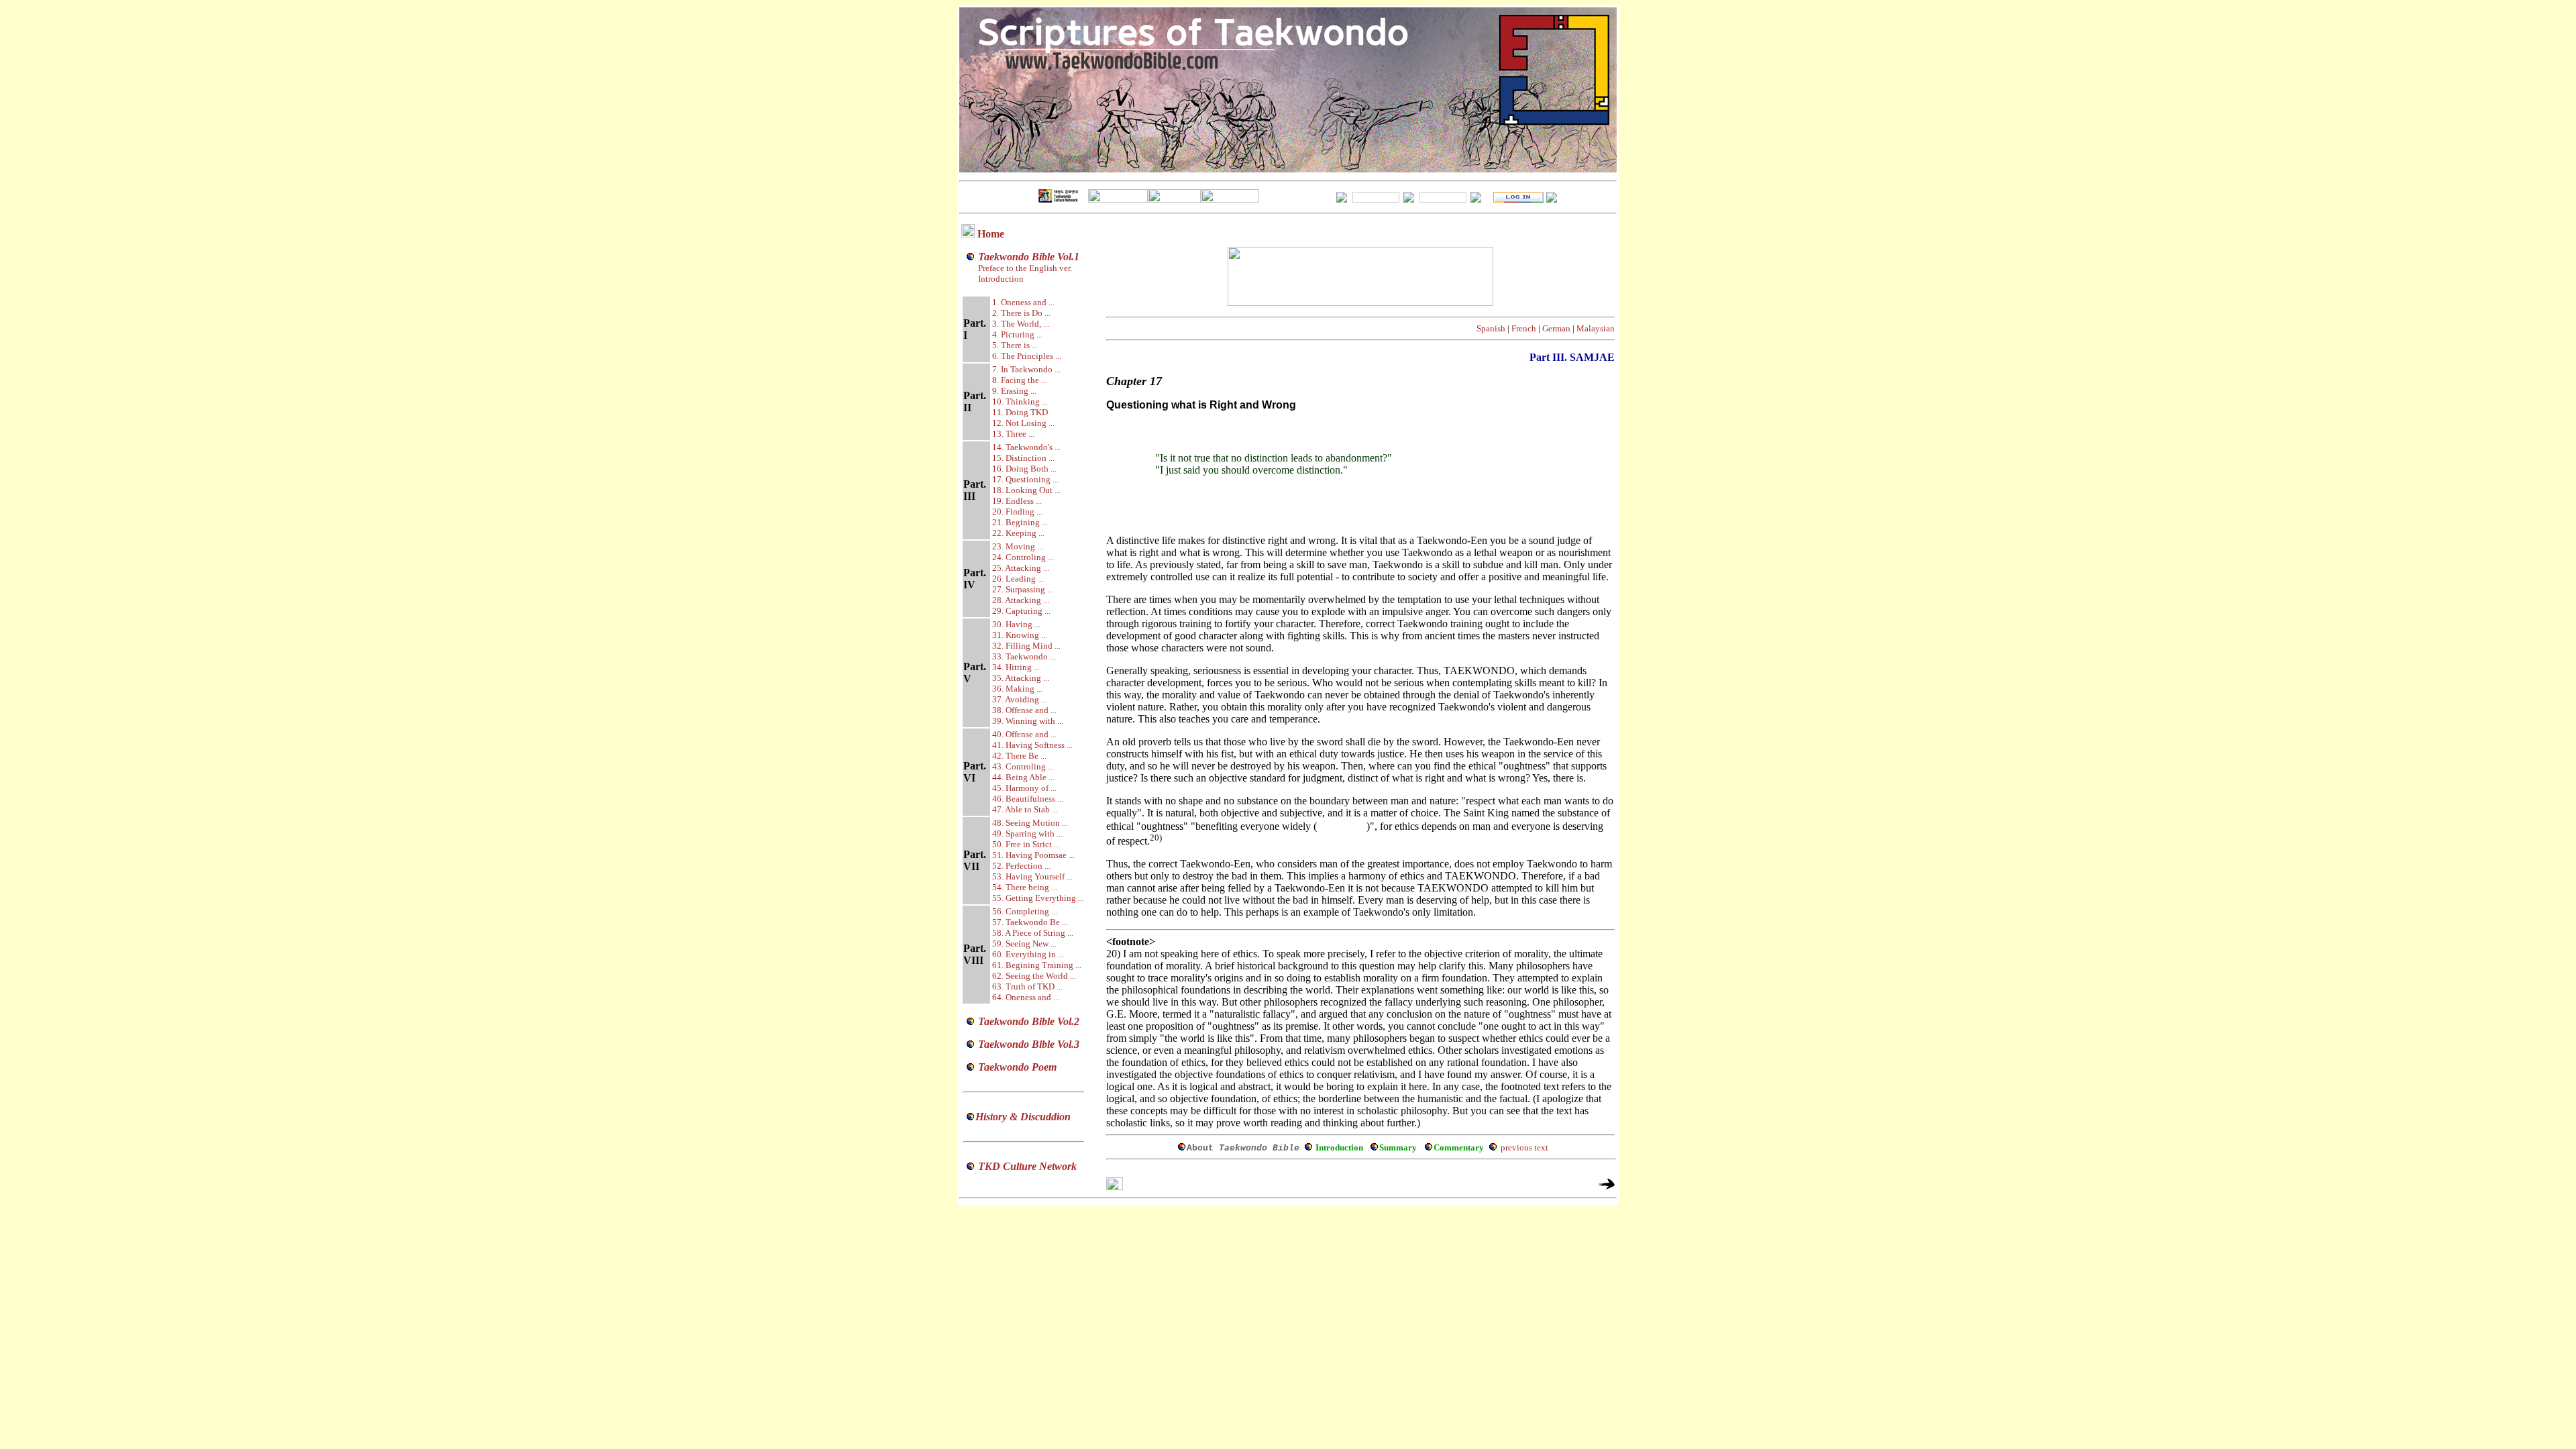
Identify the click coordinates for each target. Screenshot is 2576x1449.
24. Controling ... (1023, 557)
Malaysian (1596, 328)
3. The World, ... (1021, 324)
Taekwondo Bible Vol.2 (1029, 1021)
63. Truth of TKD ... (1027, 986)
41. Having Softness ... (1032, 745)
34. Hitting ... (1016, 667)
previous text (1524, 1147)
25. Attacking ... (1021, 568)
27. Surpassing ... (1023, 589)
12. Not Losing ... (1023, 423)
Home (991, 234)
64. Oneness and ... (1026, 997)
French (1524, 328)
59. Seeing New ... (1024, 944)
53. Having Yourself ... (1032, 876)
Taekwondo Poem (1017, 1067)
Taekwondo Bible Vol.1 (1029, 257)
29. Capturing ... (1021, 611)
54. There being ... (1025, 887)
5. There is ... (1015, 345)
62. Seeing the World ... (1034, 976)
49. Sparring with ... (1027, 834)
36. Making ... (1017, 689)
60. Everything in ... (1028, 954)
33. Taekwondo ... (1024, 656)
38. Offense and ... (1024, 710)
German (1556, 328)
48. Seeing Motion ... (1030, 823)
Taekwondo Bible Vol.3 (1029, 1044)
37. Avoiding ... (1020, 699)
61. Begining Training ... (1037, 965)
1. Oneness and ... (1023, 302)
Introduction (1001, 279)
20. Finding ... (1017, 512)
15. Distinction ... (1023, 458)
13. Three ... (1013, 434)
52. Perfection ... (1021, 866)
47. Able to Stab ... (1025, 809)
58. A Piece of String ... (1033, 933)
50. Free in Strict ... (1026, 844)
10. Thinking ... (1020, 401)
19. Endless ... (1017, 501)
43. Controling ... (1023, 766)
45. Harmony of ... (1024, 788)
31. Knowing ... (1020, 635)
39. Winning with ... (1028, 721)
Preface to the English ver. (1024, 268)
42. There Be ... (1019, 756)
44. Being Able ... (1023, 777)
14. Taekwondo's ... (1026, 447)
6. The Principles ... (1027, 356)
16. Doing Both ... (1024, 469)
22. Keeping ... (1018, 533)
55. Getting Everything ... (1038, 898)
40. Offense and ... (1024, 734)
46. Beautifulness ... (1028, 799)
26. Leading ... (1018, 579)
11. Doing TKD (1020, 412)
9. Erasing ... (1014, 391)
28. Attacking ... (1021, 600)
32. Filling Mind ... (1026, 646)
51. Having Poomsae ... (1033, 855)
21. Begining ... (1020, 522)
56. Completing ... (1025, 911)
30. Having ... (1016, 624)
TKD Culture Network (1027, 1166)
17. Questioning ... (1025, 479)
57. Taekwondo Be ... (1030, 922)
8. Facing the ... (1020, 380)
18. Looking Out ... (1026, 490)
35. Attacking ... (1021, 678)
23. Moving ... (1018, 546)
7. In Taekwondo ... (1026, 369)
